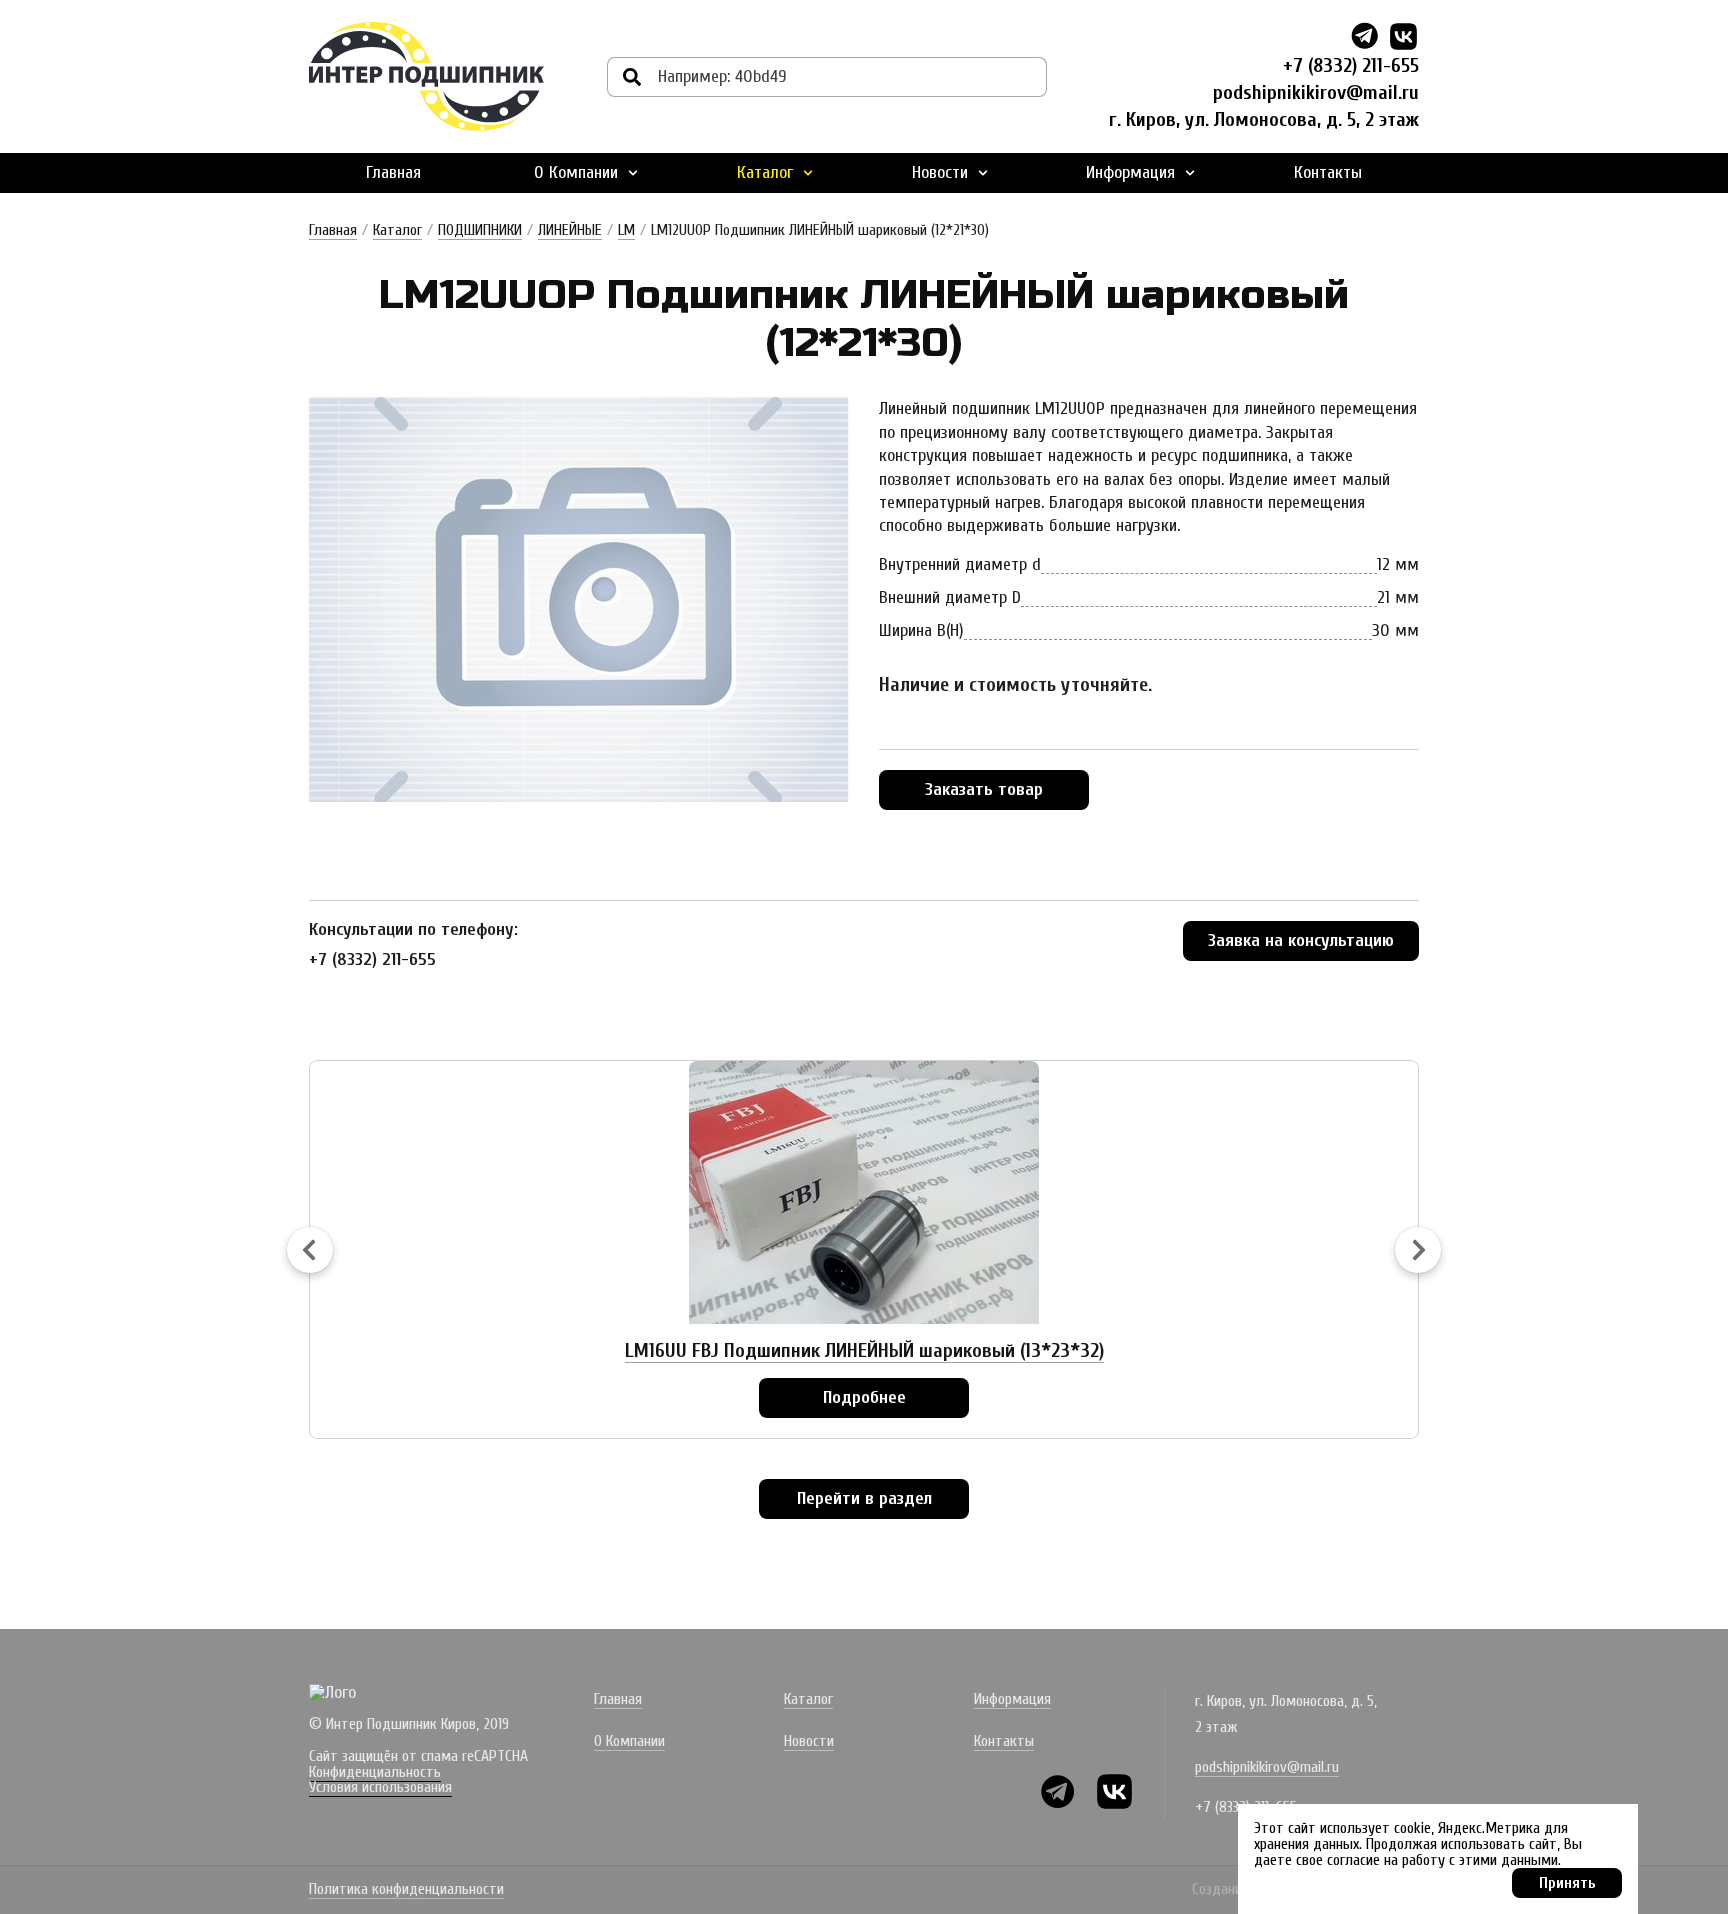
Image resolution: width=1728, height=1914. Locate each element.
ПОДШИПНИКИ (480, 230)
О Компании (576, 172)
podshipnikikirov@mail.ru (1316, 92)
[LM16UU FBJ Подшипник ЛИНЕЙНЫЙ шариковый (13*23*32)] (864, 1192)
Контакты (1328, 172)
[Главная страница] (426, 77)
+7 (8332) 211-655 (1351, 65)
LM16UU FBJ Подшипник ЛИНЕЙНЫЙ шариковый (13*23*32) (864, 1350)
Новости (940, 172)
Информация (1130, 172)
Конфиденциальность (375, 1772)
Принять (1567, 1883)
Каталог (765, 172)
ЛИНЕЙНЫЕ (570, 230)
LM (626, 230)
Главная (393, 172)
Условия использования (380, 1787)
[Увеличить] (579, 599)
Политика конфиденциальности (406, 1890)
